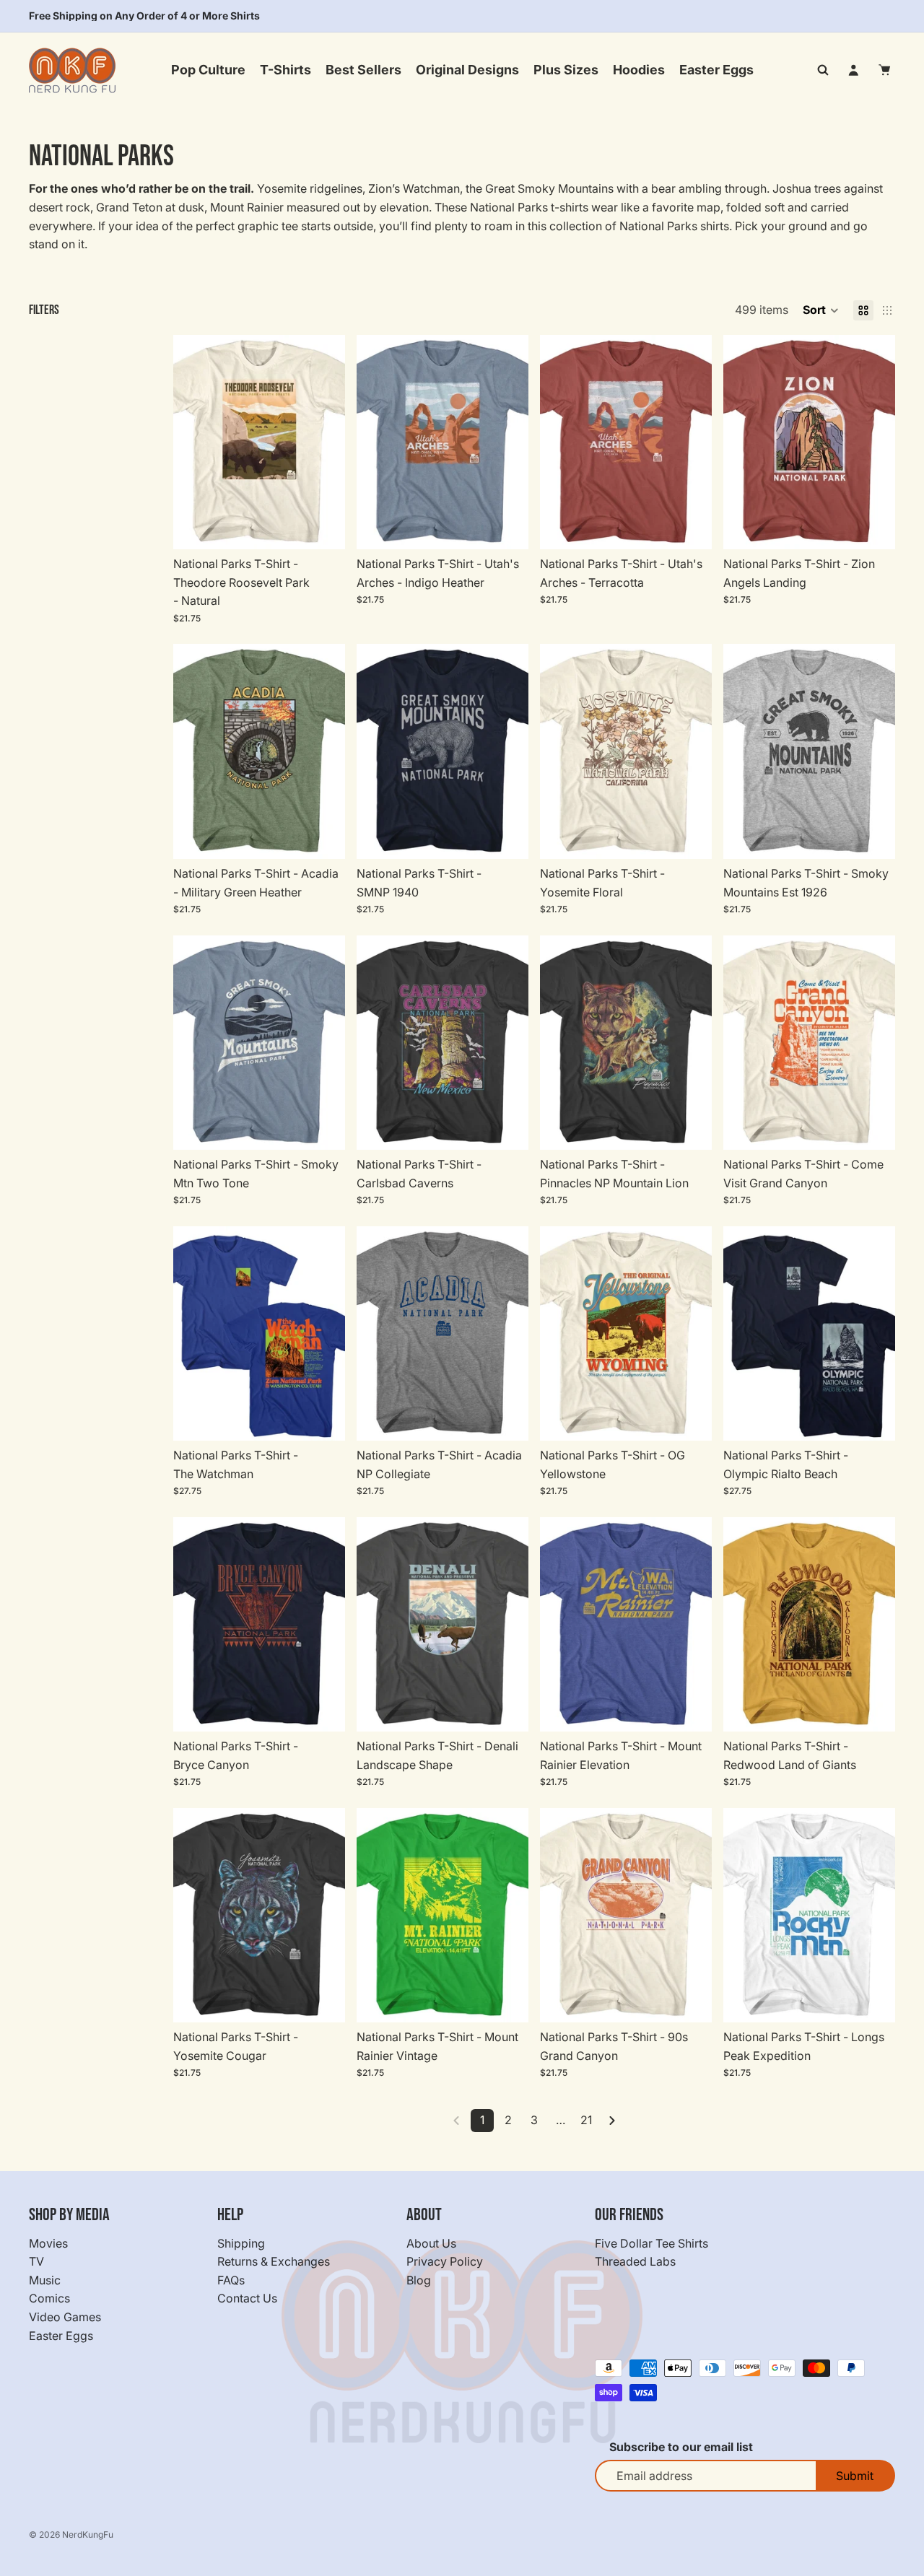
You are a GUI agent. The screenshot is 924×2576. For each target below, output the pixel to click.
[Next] (612, 2121)
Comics (49, 2298)
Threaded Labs (635, 2261)
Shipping (241, 2243)
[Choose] (323, 527)
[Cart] (885, 70)
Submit (855, 2476)
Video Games (65, 2317)
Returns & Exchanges (274, 2261)
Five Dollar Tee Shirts (651, 2243)
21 (586, 2120)
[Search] (823, 70)
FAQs (231, 2280)
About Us (431, 2243)
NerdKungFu (88, 2534)
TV (36, 2261)
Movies (48, 2243)
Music (45, 2280)
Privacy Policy (445, 2261)
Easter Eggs (61, 2335)
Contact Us (247, 2298)
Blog (419, 2280)
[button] (821, 310)
